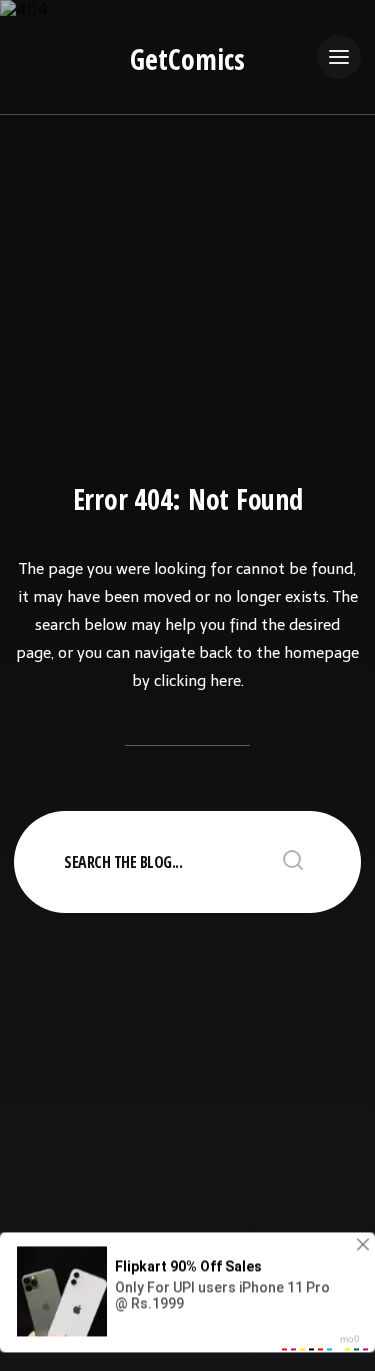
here (225, 681)
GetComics (187, 59)
